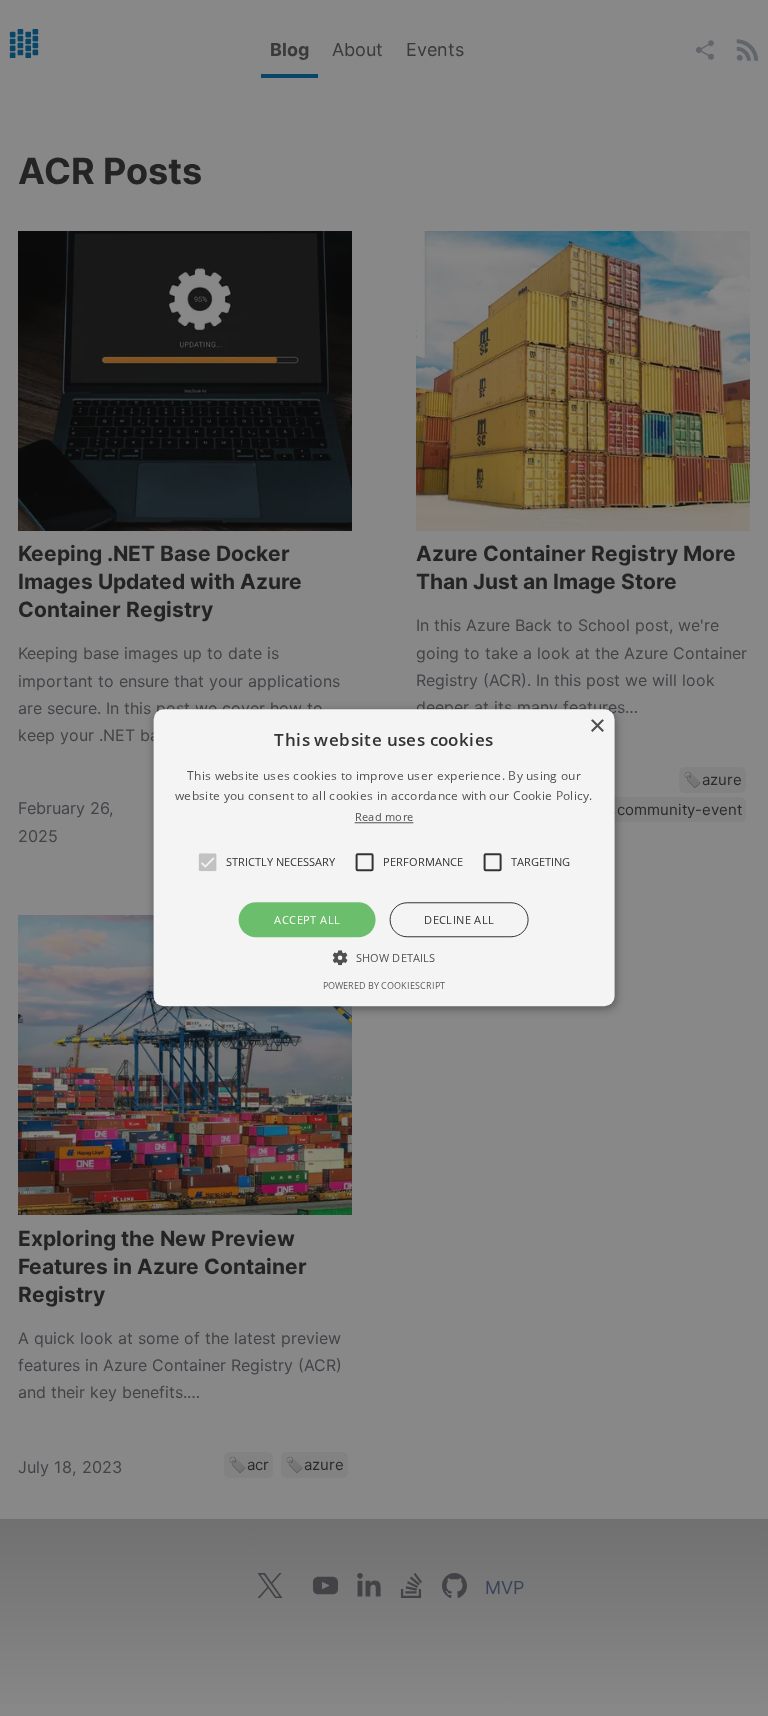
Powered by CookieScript (384, 986)
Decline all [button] (459, 920)
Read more (384, 816)
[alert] (384, 858)
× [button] (596, 726)
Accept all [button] (307, 920)
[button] (208, 863)
